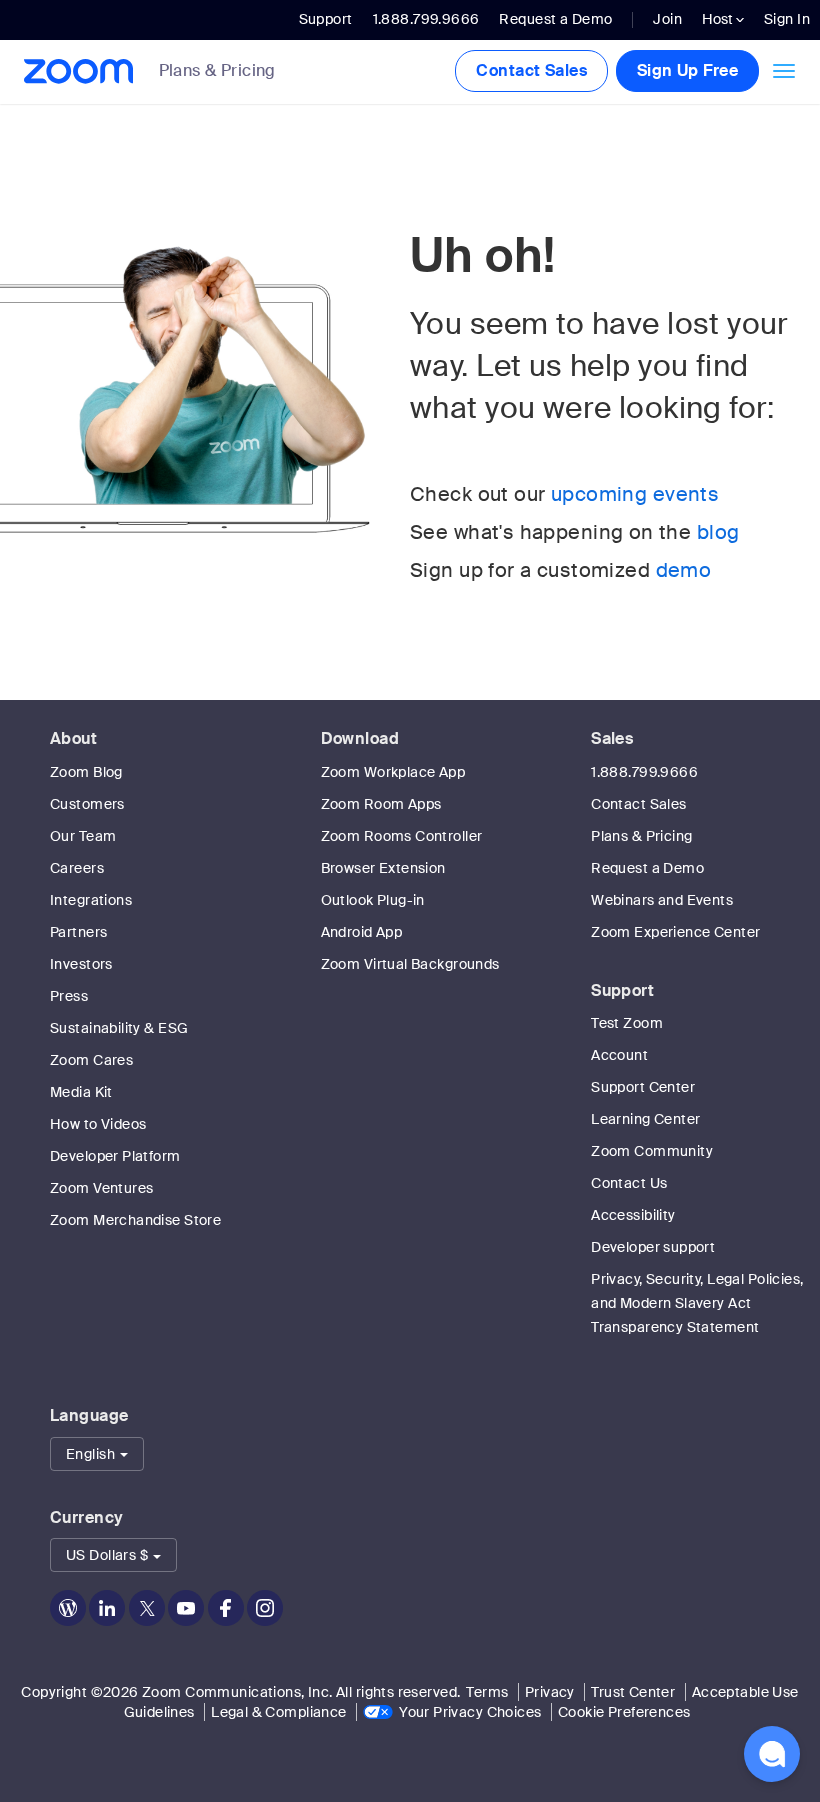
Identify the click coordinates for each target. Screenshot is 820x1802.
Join (667, 19)
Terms (487, 1692)
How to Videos (98, 1124)
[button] (97, 1454)
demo (684, 570)
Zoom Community (652, 1151)
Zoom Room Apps (381, 804)
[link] (232, 72)
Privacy (550, 1692)
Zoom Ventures (101, 1188)
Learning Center (645, 1119)
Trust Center (633, 1692)
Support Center (643, 1087)
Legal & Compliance (279, 1712)
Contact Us (629, 1183)
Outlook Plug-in (373, 900)
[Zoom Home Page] (72, 71)
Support (326, 19)
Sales (612, 738)
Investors (81, 964)
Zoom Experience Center (675, 932)
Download (360, 738)
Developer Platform (115, 1156)
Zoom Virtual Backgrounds (410, 964)
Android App (362, 932)
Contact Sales (531, 70)
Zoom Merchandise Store (135, 1220)
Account (619, 1055)
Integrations (91, 900)
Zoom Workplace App (393, 772)
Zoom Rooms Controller (402, 836)
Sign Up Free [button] (687, 70)
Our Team (83, 836)
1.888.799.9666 (644, 772)
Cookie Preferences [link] (624, 1712)
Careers (77, 868)
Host (719, 19)
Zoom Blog (86, 772)
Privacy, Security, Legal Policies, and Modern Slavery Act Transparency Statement (697, 1303)
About (73, 738)
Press (69, 996)
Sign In (787, 19)
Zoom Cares (91, 1060)
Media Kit (81, 1092)
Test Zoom (627, 1023)
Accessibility (633, 1215)
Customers (87, 804)
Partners (78, 932)
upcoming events (635, 494)
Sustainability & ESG (119, 1028)
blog (718, 532)
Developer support (653, 1247)
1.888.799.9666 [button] (426, 19)
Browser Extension (383, 868)
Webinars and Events (662, 900)
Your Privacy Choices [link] (470, 1712)
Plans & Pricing (217, 71)
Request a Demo (555, 19)
